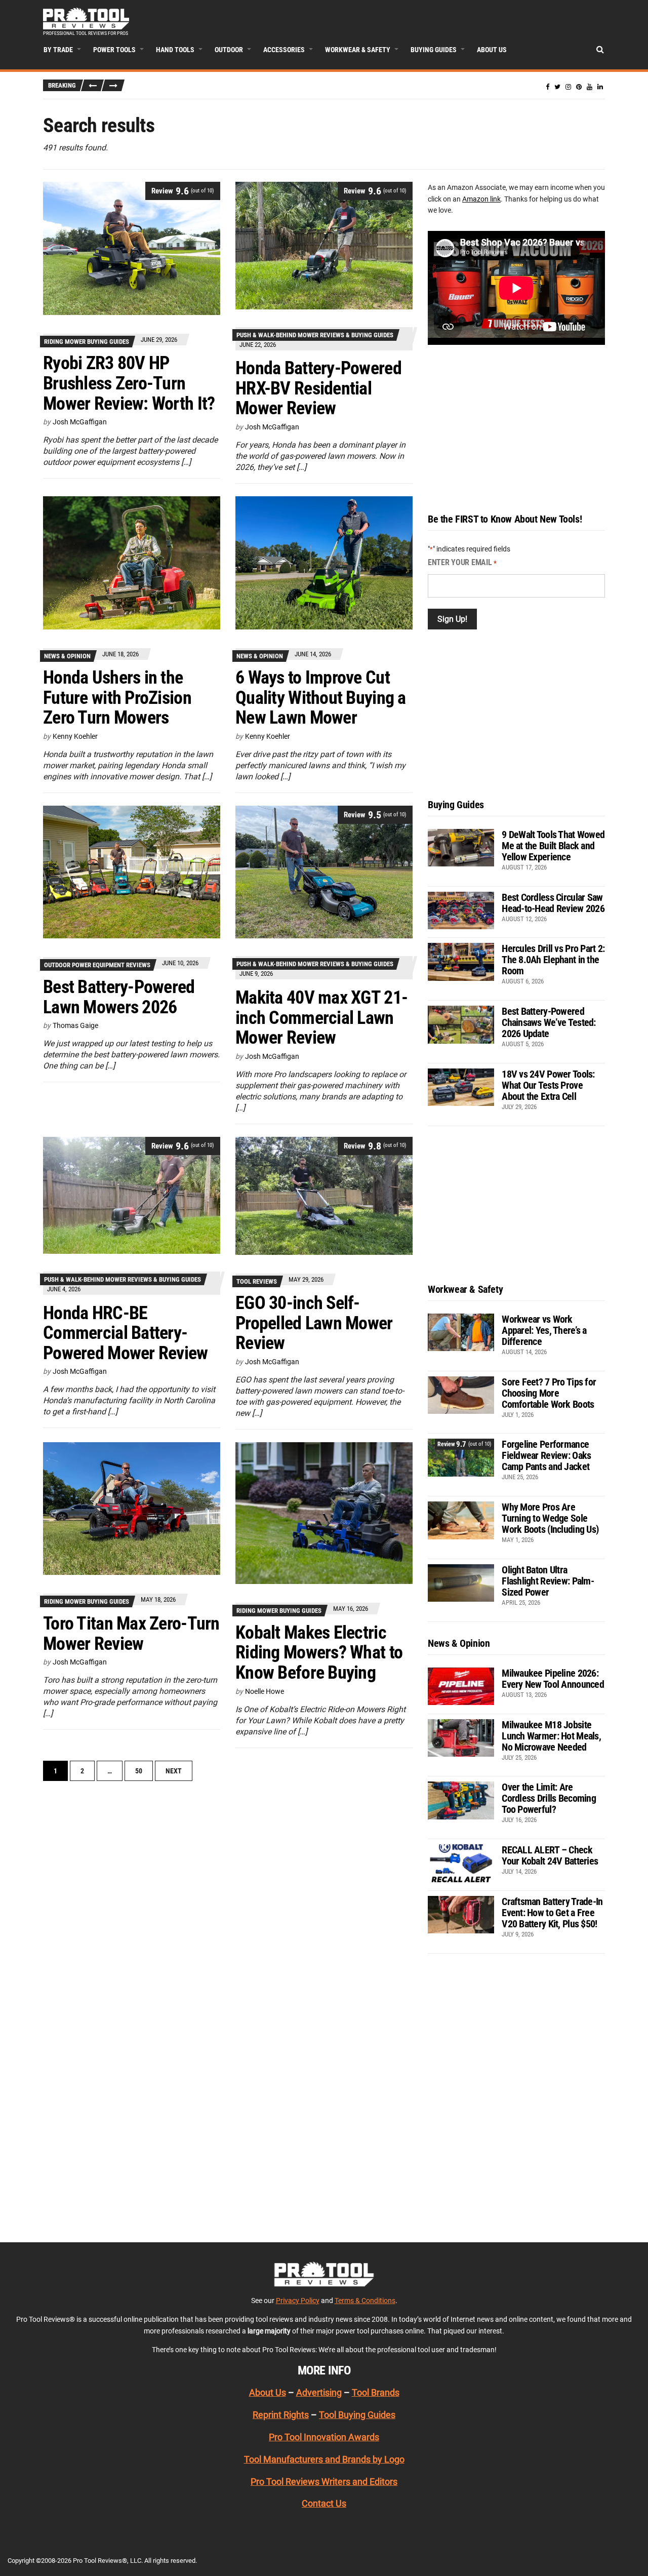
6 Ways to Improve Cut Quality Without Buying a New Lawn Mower (321, 698)
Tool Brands (376, 2392)
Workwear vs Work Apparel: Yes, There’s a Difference (544, 1330)
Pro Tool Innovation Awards (324, 2437)
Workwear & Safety (358, 50)
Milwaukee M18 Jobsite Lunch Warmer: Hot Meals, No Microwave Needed (551, 1736)
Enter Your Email (462, 562)
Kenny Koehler (75, 736)
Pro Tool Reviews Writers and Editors (324, 2482)
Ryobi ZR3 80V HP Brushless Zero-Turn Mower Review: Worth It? (129, 383)
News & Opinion (67, 656)
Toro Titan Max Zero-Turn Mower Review (131, 1634)
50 (139, 1771)
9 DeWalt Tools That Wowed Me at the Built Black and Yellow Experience (553, 846)
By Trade (58, 50)
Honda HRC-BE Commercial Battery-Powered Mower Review (126, 1333)
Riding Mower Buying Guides (87, 342)
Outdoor (229, 50)
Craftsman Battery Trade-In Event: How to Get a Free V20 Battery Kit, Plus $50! (552, 1913)
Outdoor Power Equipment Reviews (97, 965)
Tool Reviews (257, 1281)
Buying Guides (434, 50)
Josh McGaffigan (80, 422)
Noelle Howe (265, 1691)
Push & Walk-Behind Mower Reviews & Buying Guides (315, 335)
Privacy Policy (298, 2301)
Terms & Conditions (365, 2301)
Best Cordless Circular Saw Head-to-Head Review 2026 (553, 903)
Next (174, 1771)
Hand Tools (175, 50)
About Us (492, 50)
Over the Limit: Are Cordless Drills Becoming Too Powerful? (549, 1798)
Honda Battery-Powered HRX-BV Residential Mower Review (318, 388)
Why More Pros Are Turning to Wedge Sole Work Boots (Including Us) (550, 1518)
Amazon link (481, 199)
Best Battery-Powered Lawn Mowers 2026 (119, 997)
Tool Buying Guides (357, 2415)
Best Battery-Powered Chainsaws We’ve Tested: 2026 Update (549, 1022)
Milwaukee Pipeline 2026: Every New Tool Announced (553, 1679)
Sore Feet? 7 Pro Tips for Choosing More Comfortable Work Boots (549, 1393)
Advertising (319, 2392)
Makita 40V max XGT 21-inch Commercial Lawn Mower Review (321, 1018)
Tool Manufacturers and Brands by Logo (324, 2459)
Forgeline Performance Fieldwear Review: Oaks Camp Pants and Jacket (546, 1455)
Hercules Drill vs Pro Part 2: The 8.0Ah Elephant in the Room (553, 960)
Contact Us (324, 2503)
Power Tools (114, 50)
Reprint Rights (281, 2415)
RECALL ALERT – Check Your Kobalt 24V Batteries (550, 1855)
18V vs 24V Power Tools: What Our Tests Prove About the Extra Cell (548, 1085)
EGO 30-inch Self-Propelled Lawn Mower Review (314, 1323)
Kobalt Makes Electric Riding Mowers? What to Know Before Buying (319, 1653)
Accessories (284, 50)
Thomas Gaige (75, 1025)
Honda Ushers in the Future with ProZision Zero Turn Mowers (117, 698)
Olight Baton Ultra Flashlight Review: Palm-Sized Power (548, 1581)
